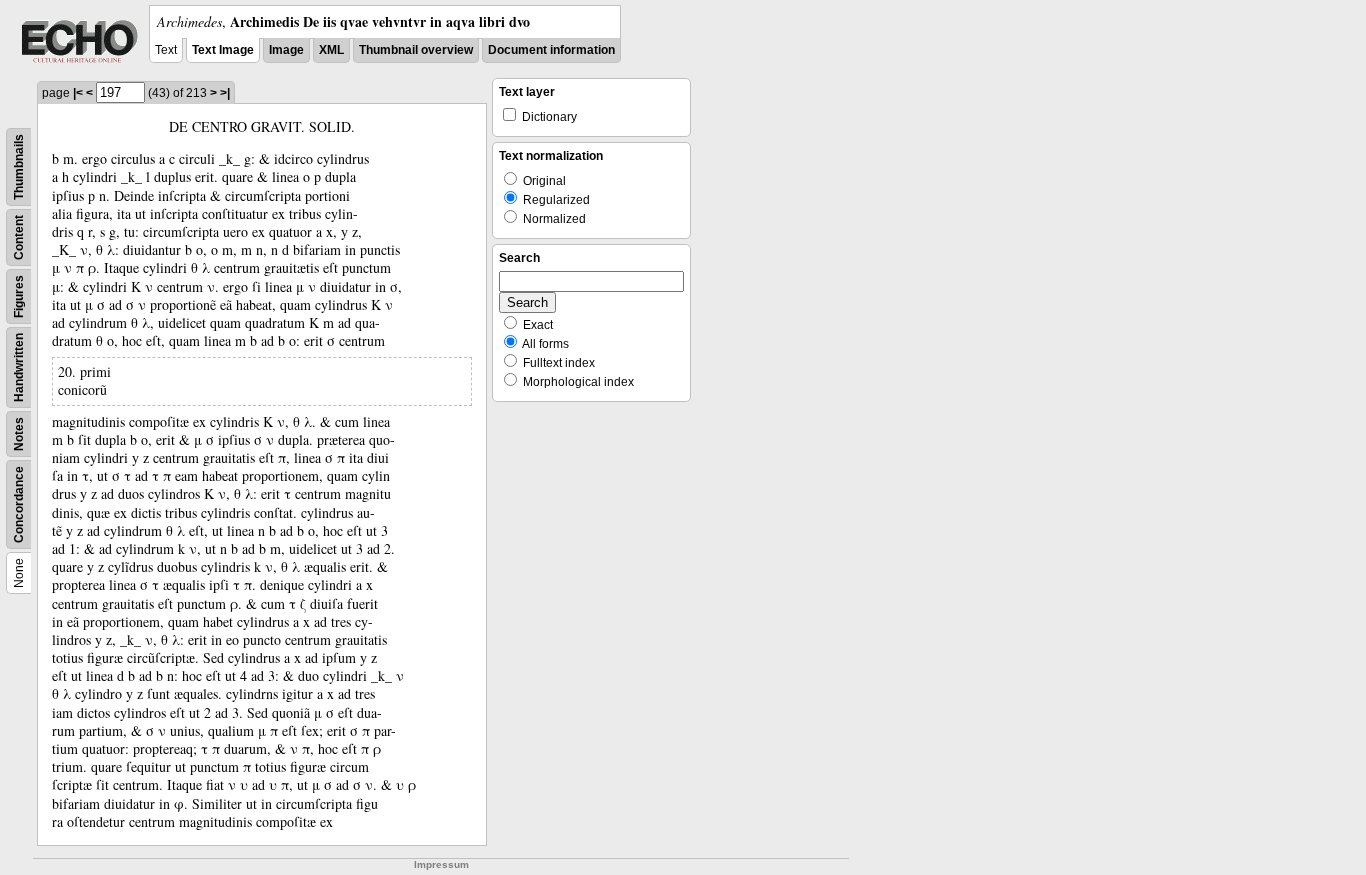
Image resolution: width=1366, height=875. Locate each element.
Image (286, 50)
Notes (19, 434)
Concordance (19, 504)
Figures (19, 296)
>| (225, 93)
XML (331, 50)
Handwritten (19, 367)
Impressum (441, 864)
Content (19, 237)
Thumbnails (19, 167)
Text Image (223, 50)
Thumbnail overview (416, 50)
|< (78, 93)
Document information (551, 50)
